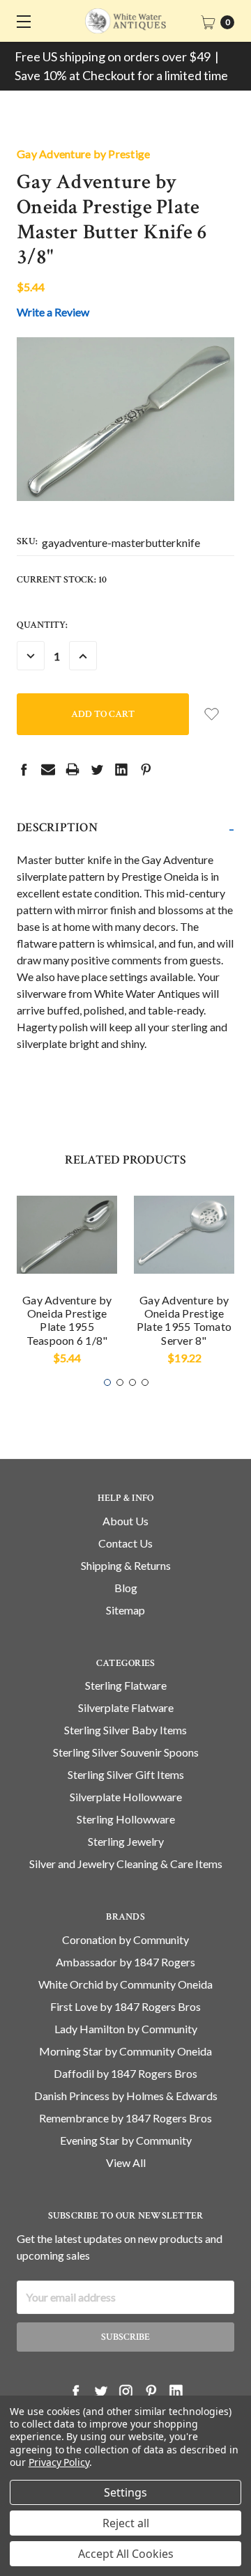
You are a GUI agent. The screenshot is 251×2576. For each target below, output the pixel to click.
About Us (125, 1521)
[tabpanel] (67, 1280)
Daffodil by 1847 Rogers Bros (125, 2073)
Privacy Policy (59, 2462)
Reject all (126, 2523)
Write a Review (53, 312)
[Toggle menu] (21, 21)
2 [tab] (120, 1382)
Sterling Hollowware (126, 1819)
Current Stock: (62, 580)
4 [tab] (145, 1382)
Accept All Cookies (126, 2554)
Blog (126, 1588)
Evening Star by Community (126, 2140)
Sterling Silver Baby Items (125, 1730)
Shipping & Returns (126, 1565)
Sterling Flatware (126, 1685)
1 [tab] (107, 1382)
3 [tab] (132, 1382)
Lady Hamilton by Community (126, 2029)
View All (126, 2162)
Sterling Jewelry (126, 1841)
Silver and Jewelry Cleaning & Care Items (126, 1864)
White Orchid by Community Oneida (125, 1984)
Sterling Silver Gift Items (126, 1774)
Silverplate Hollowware (126, 1797)
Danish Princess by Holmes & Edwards (126, 2096)
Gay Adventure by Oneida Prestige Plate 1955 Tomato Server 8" (184, 1320)
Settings (125, 2492)
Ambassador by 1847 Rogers (125, 1962)
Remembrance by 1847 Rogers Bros (125, 2118)
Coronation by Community (125, 1939)
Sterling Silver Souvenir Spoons (126, 1752)
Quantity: (42, 625)
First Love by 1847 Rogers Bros (125, 2006)
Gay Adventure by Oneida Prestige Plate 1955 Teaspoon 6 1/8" (67, 1320)
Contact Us (125, 1543)
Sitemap (125, 1610)
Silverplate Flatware (126, 1707)
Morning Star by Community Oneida (125, 2051)
